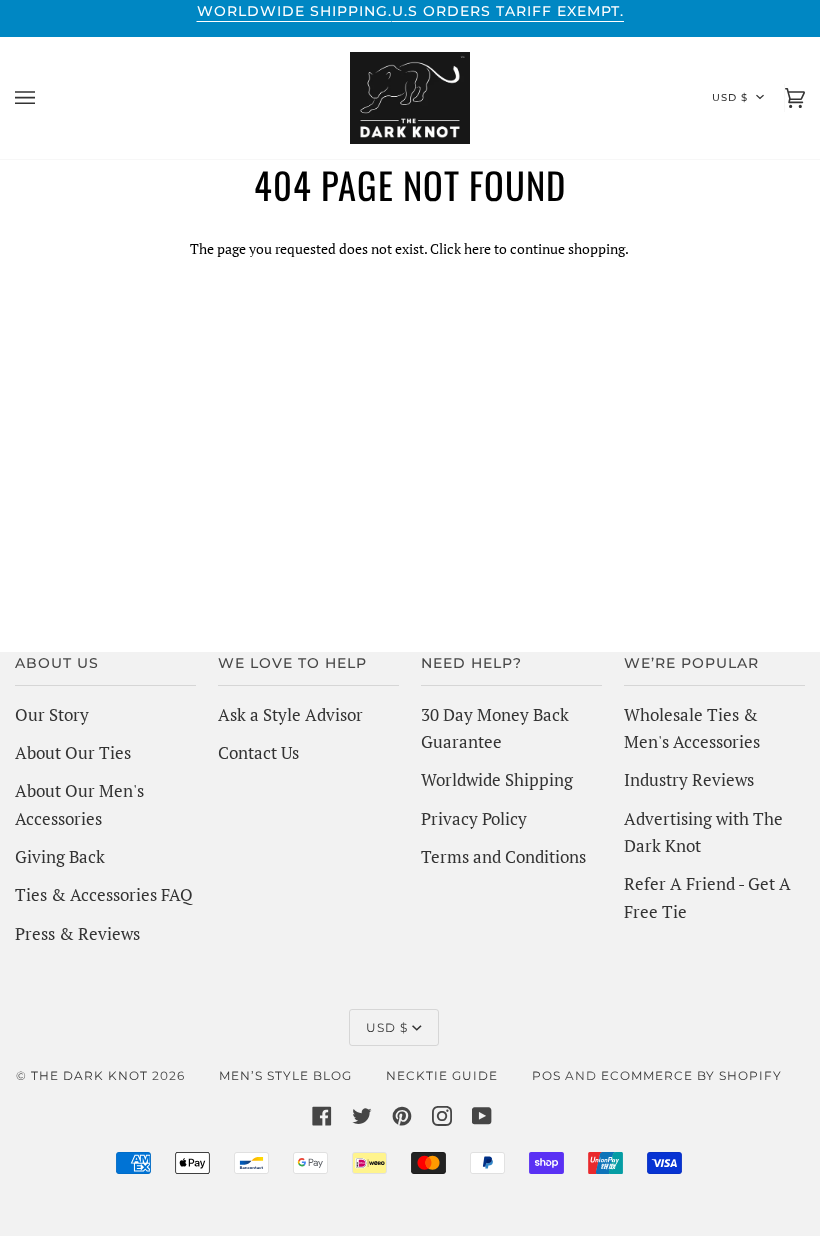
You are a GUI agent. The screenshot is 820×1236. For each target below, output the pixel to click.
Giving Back (60, 856)
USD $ (730, 97)
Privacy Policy (474, 818)
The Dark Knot (89, 1075)
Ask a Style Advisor (290, 714)
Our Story (52, 714)
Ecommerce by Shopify (691, 1075)
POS (546, 1075)
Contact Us (258, 752)
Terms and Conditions (503, 856)
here (477, 248)
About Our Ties (73, 752)
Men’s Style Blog (285, 1075)
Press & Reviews (77, 933)
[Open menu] (45, 98)
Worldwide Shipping (497, 779)
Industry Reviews (689, 779)
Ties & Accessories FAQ (104, 894)
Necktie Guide (442, 1075)
